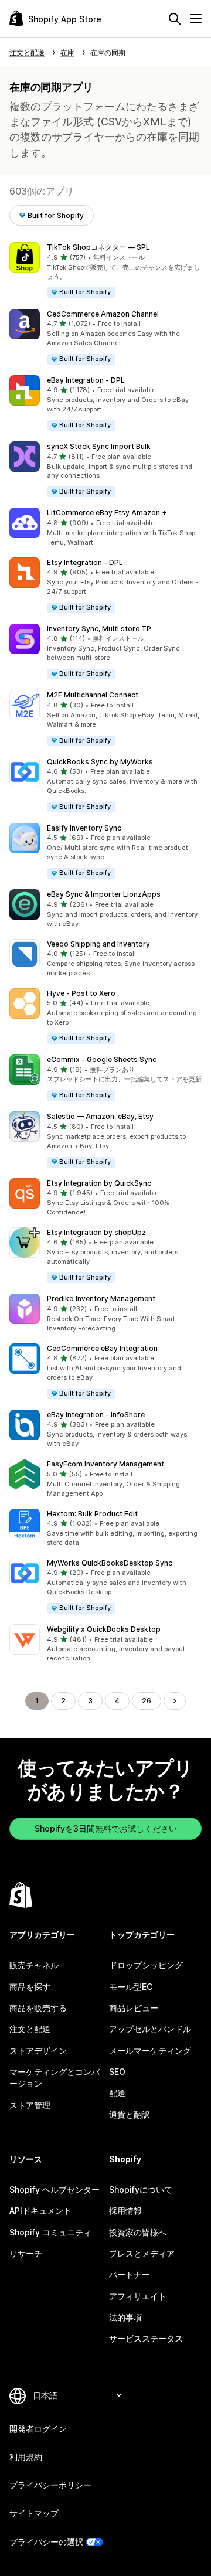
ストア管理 (30, 2105)
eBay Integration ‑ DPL (86, 380)
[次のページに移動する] (175, 1701)
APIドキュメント (40, 2211)
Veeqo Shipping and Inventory (98, 944)
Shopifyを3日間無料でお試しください (106, 1828)
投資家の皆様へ (138, 2232)
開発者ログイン (38, 2429)
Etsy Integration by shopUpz (96, 1232)
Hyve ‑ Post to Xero (81, 993)
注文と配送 (30, 2029)
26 (147, 1701)
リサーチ (26, 2253)
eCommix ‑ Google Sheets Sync (102, 1059)
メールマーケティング (150, 2051)
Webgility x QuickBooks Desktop (104, 1629)
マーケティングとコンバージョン (55, 2078)
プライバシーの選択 (46, 2542)
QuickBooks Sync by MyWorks (100, 762)
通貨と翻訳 (130, 2114)
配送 (117, 2093)
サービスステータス (146, 2338)
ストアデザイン (38, 2051)
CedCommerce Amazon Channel (103, 314)
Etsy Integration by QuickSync (99, 1183)
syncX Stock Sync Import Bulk (99, 446)
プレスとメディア (142, 2253)
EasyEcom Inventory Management (105, 1464)
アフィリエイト (138, 2296)
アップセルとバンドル (150, 2029)
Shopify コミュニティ (50, 2232)
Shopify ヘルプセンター (55, 2189)
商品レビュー (134, 2008)
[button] (105, 270)
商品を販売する (38, 2008)
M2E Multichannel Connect (93, 695)
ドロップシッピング (146, 1965)
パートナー (130, 2274)
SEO (117, 2072)
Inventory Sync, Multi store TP (99, 629)
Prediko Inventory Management (101, 1299)
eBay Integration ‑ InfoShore (96, 1415)
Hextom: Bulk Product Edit (92, 1514)
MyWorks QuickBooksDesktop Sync (110, 1563)
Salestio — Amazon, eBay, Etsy (100, 1116)
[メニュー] (196, 19)
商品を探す (30, 1987)
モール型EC (131, 1987)
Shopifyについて (141, 2189)
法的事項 (125, 2317)
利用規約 (26, 2457)
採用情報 (125, 2211)
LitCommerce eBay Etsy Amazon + (107, 513)
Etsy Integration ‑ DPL (85, 562)
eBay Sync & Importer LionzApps (104, 894)
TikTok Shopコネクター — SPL (98, 247)
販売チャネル (34, 1965)
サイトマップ (34, 2513)
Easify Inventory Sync (84, 828)
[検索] (175, 19)
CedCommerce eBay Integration (102, 1348)
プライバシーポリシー (50, 2485)
